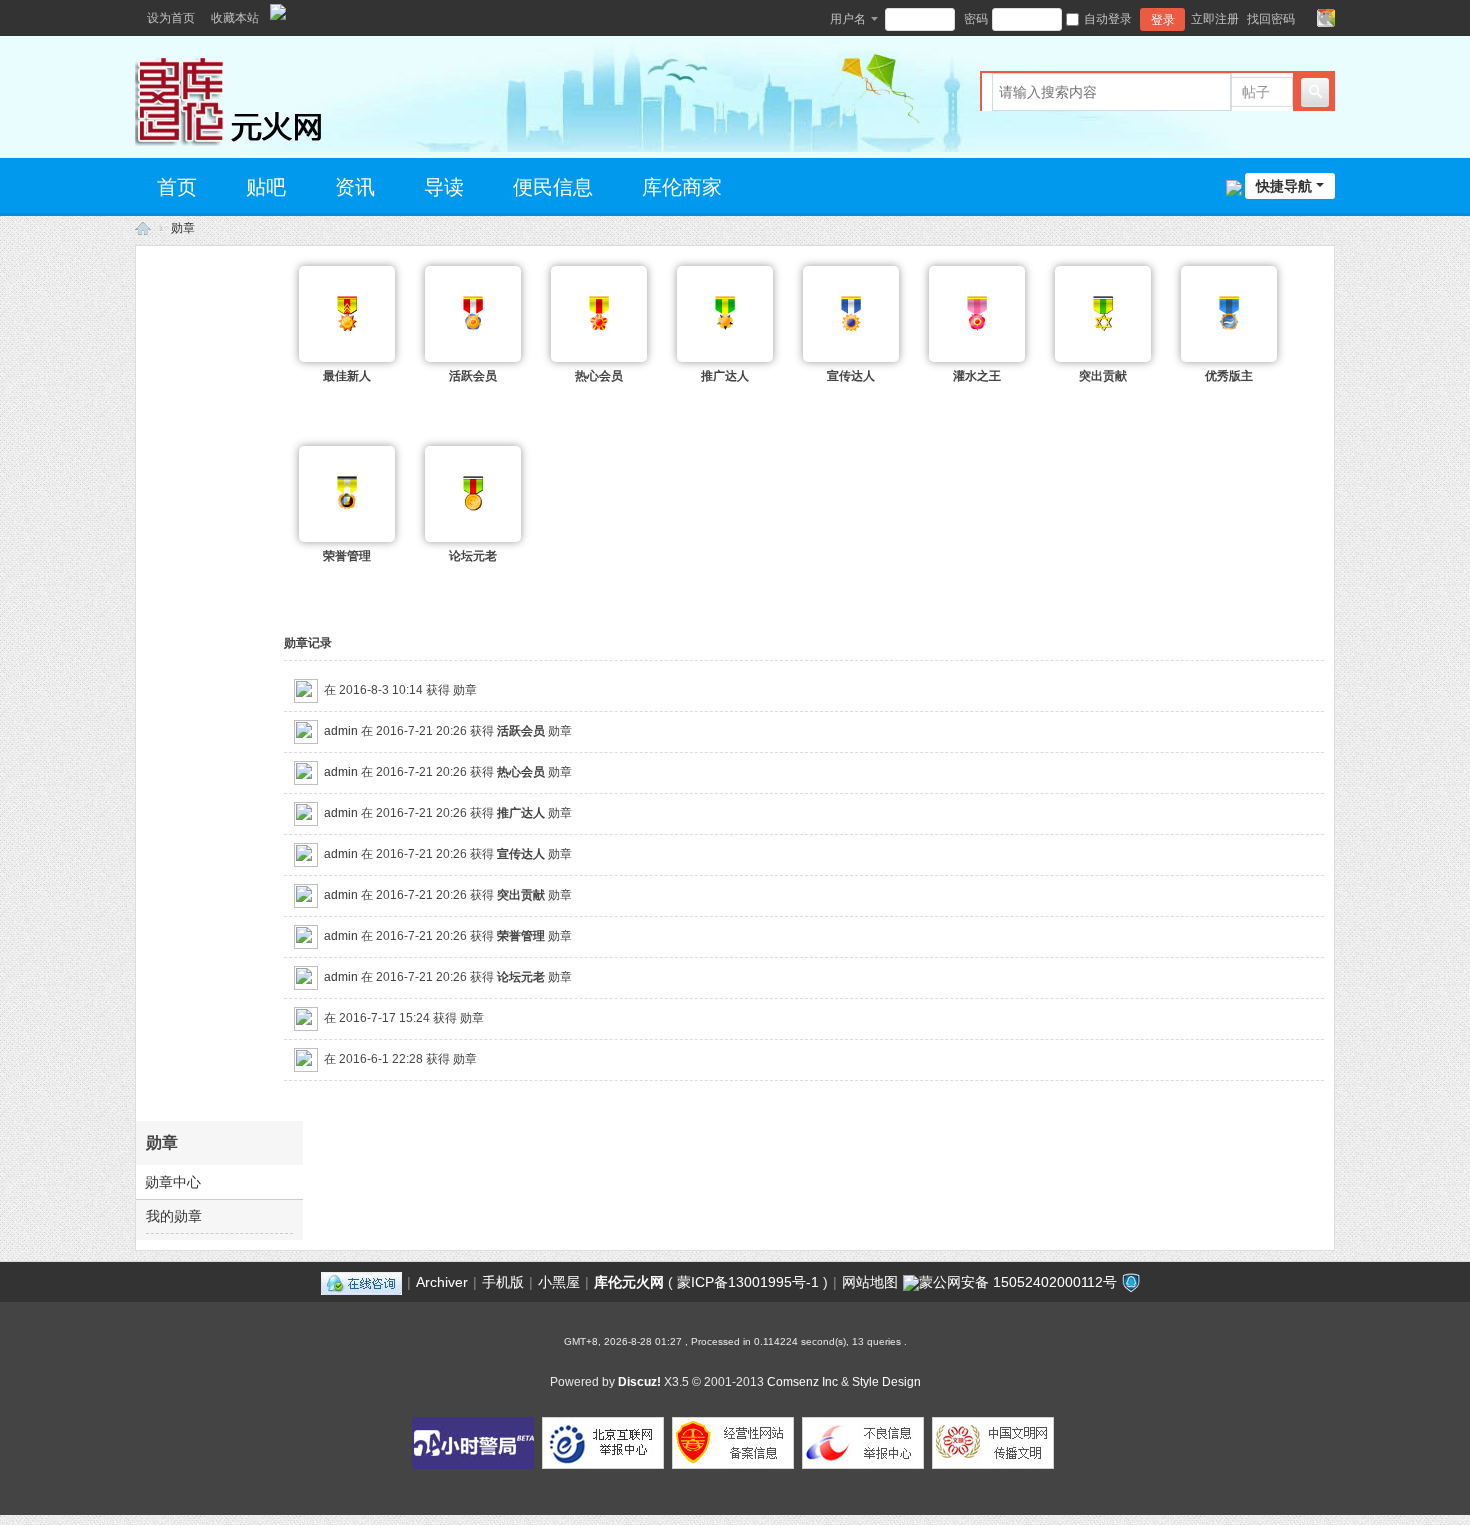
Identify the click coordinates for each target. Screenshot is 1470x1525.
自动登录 (1108, 19)
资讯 (355, 187)
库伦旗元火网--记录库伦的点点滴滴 (143, 228)
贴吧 (266, 187)
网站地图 (870, 1282)
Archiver (442, 1282)
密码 (976, 19)
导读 (444, 187)
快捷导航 (1284, 186)
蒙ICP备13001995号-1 (748, 1282)
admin (341, 731)
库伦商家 (682, 187)
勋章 (183, 228)
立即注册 (1215, 19)
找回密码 (1271, 19)
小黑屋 (559, 1282)
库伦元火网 (629, 1282)
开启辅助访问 (1307, 18)
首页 (177, 187)
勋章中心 (173, 1182)
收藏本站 (235, 18)
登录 (1163, 20)
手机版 (503, 1282)
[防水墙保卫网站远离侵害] (1131, 1282)
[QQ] (361, 1282)
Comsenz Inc (802, 1382)
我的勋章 (174, 1216)
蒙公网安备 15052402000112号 (1018, 1282)
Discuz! (639, 1382)
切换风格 (1326, 18)
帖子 (1256, 92)
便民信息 (553, 187)
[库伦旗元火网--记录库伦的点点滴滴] (265, 95)
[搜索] (1315, 92)
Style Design (886, 1382)
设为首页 (171, 18)
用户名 (848, 19)
